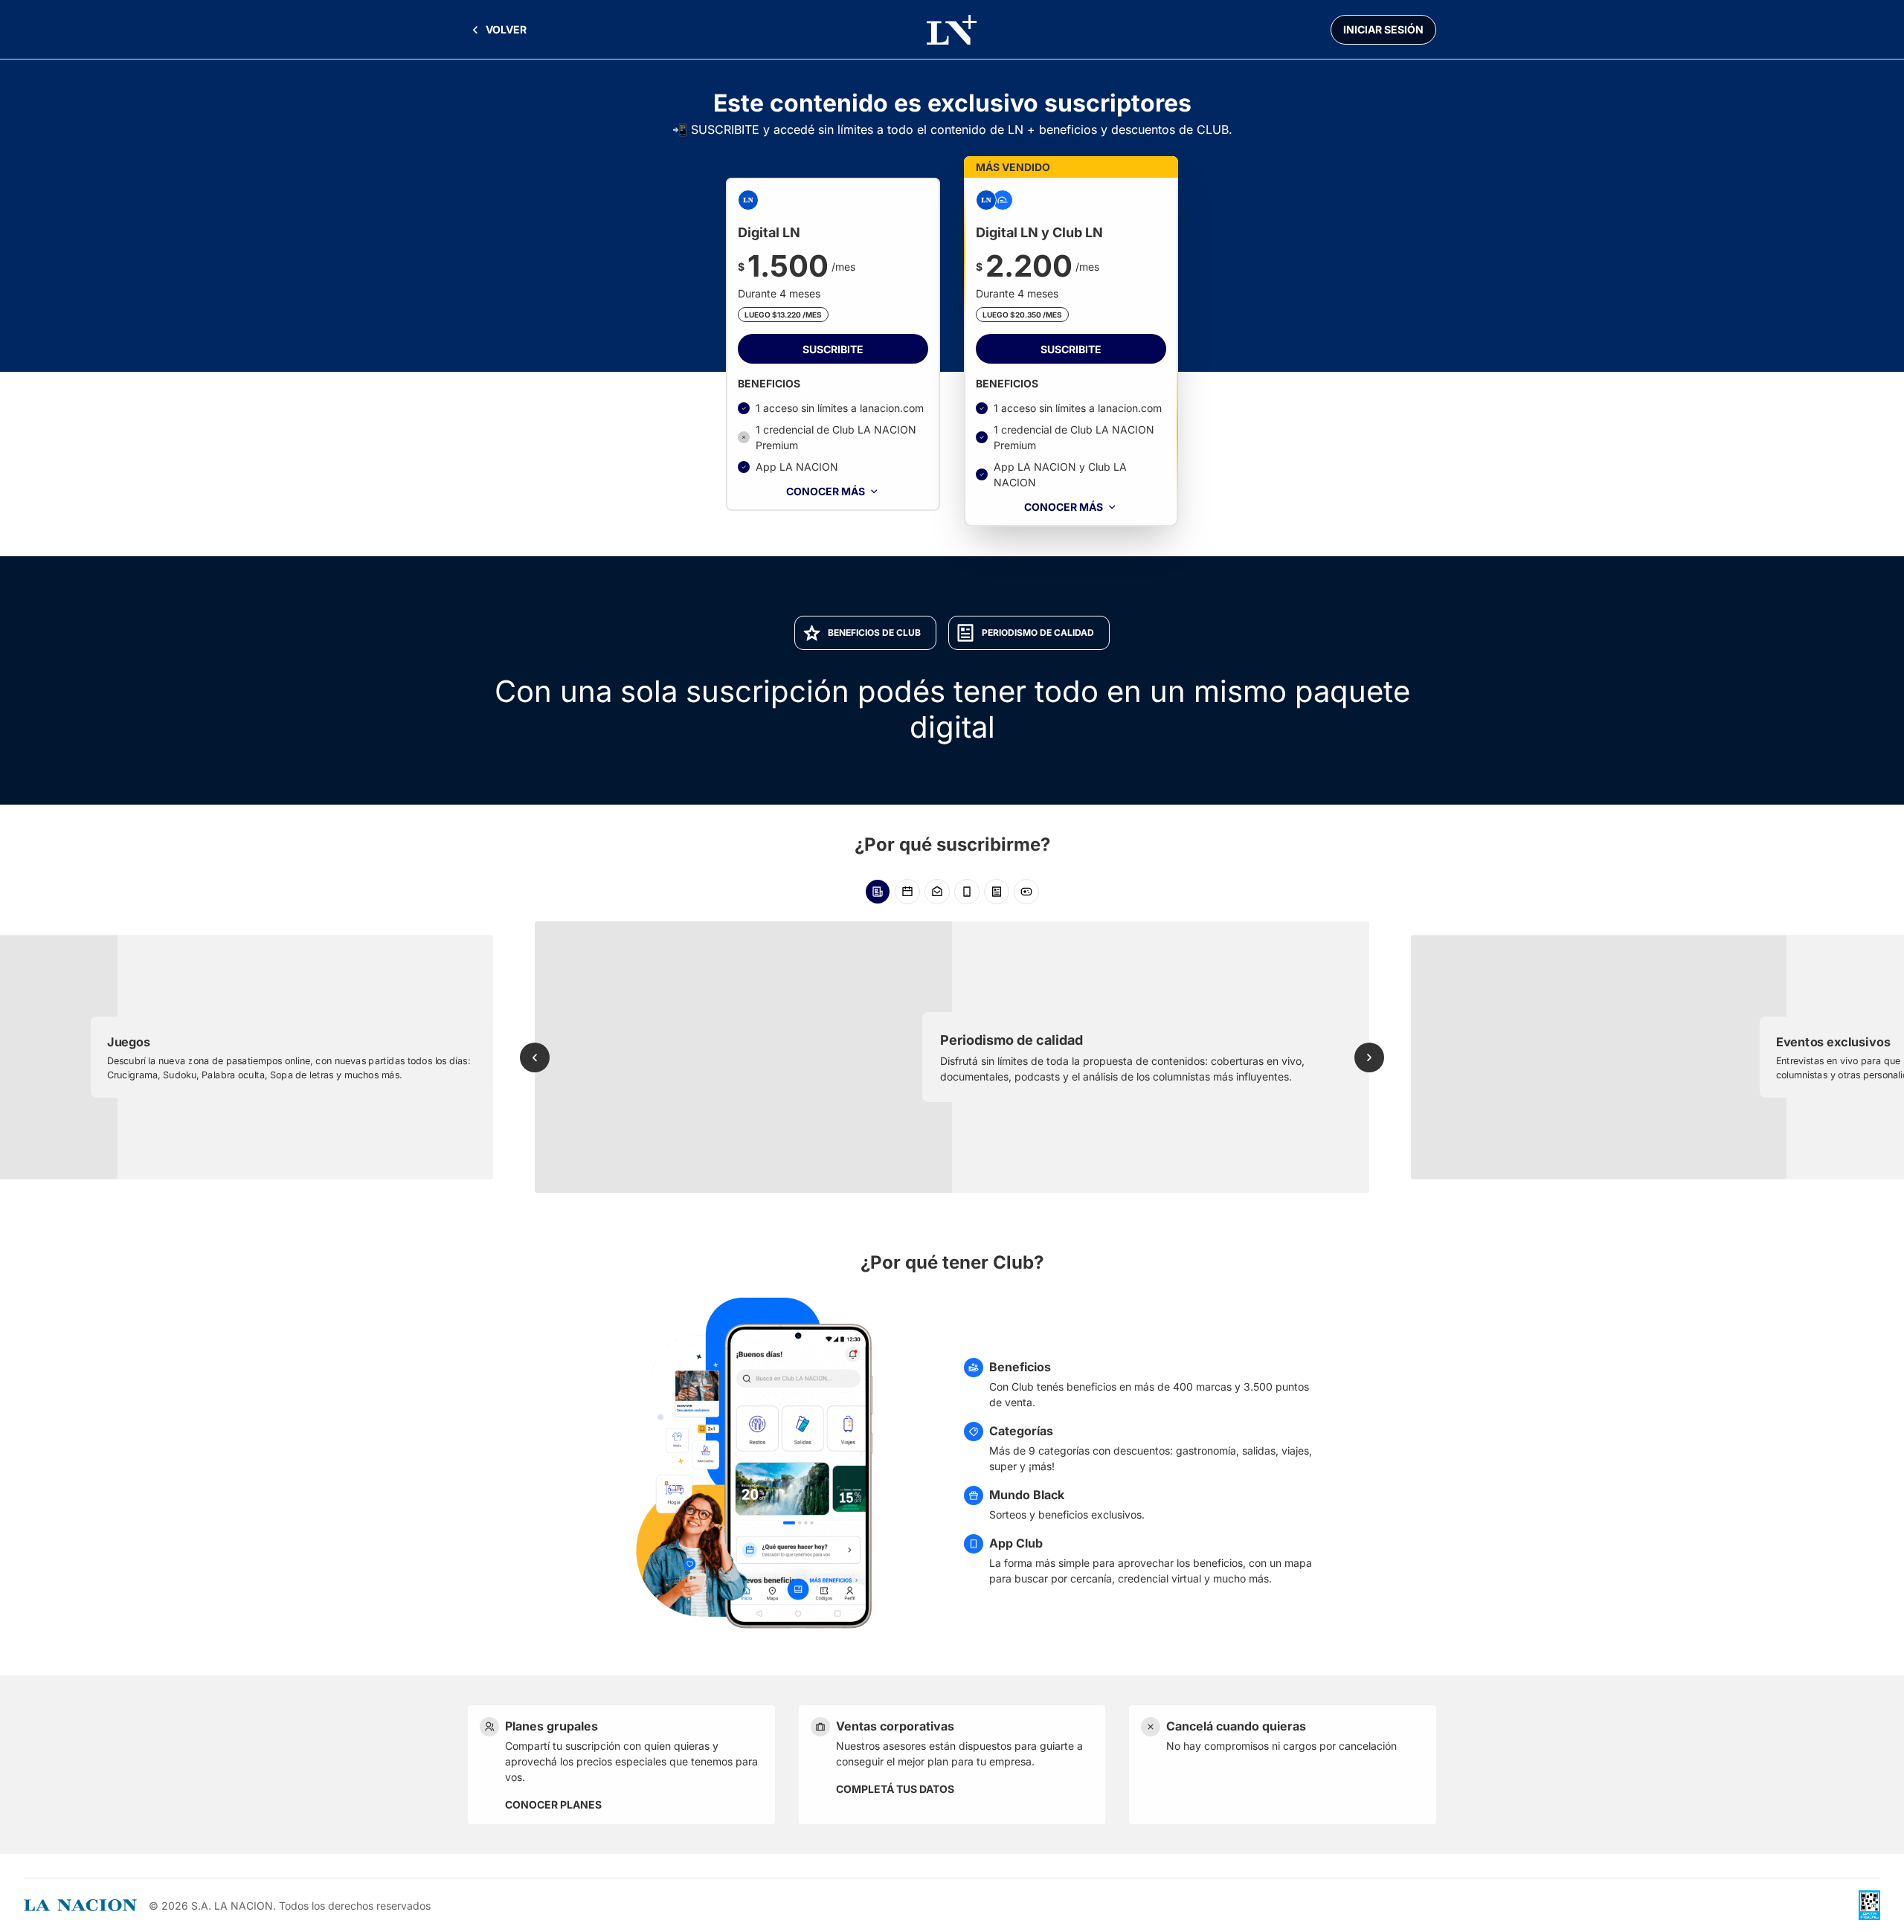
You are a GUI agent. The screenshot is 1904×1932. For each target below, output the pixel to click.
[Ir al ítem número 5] (997, 892)
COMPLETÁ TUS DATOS (895, 1789)
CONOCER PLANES (553, 1804)
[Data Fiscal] (1869, 1905)
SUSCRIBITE (833, 349)
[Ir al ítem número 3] (937, 892)
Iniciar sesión (1383, 29)
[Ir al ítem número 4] (967, 892)
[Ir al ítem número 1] (878, 892)
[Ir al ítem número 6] (1026, 892)
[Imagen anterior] (535, 1057)
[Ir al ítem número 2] (907, 892)
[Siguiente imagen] (1369, 1057)
